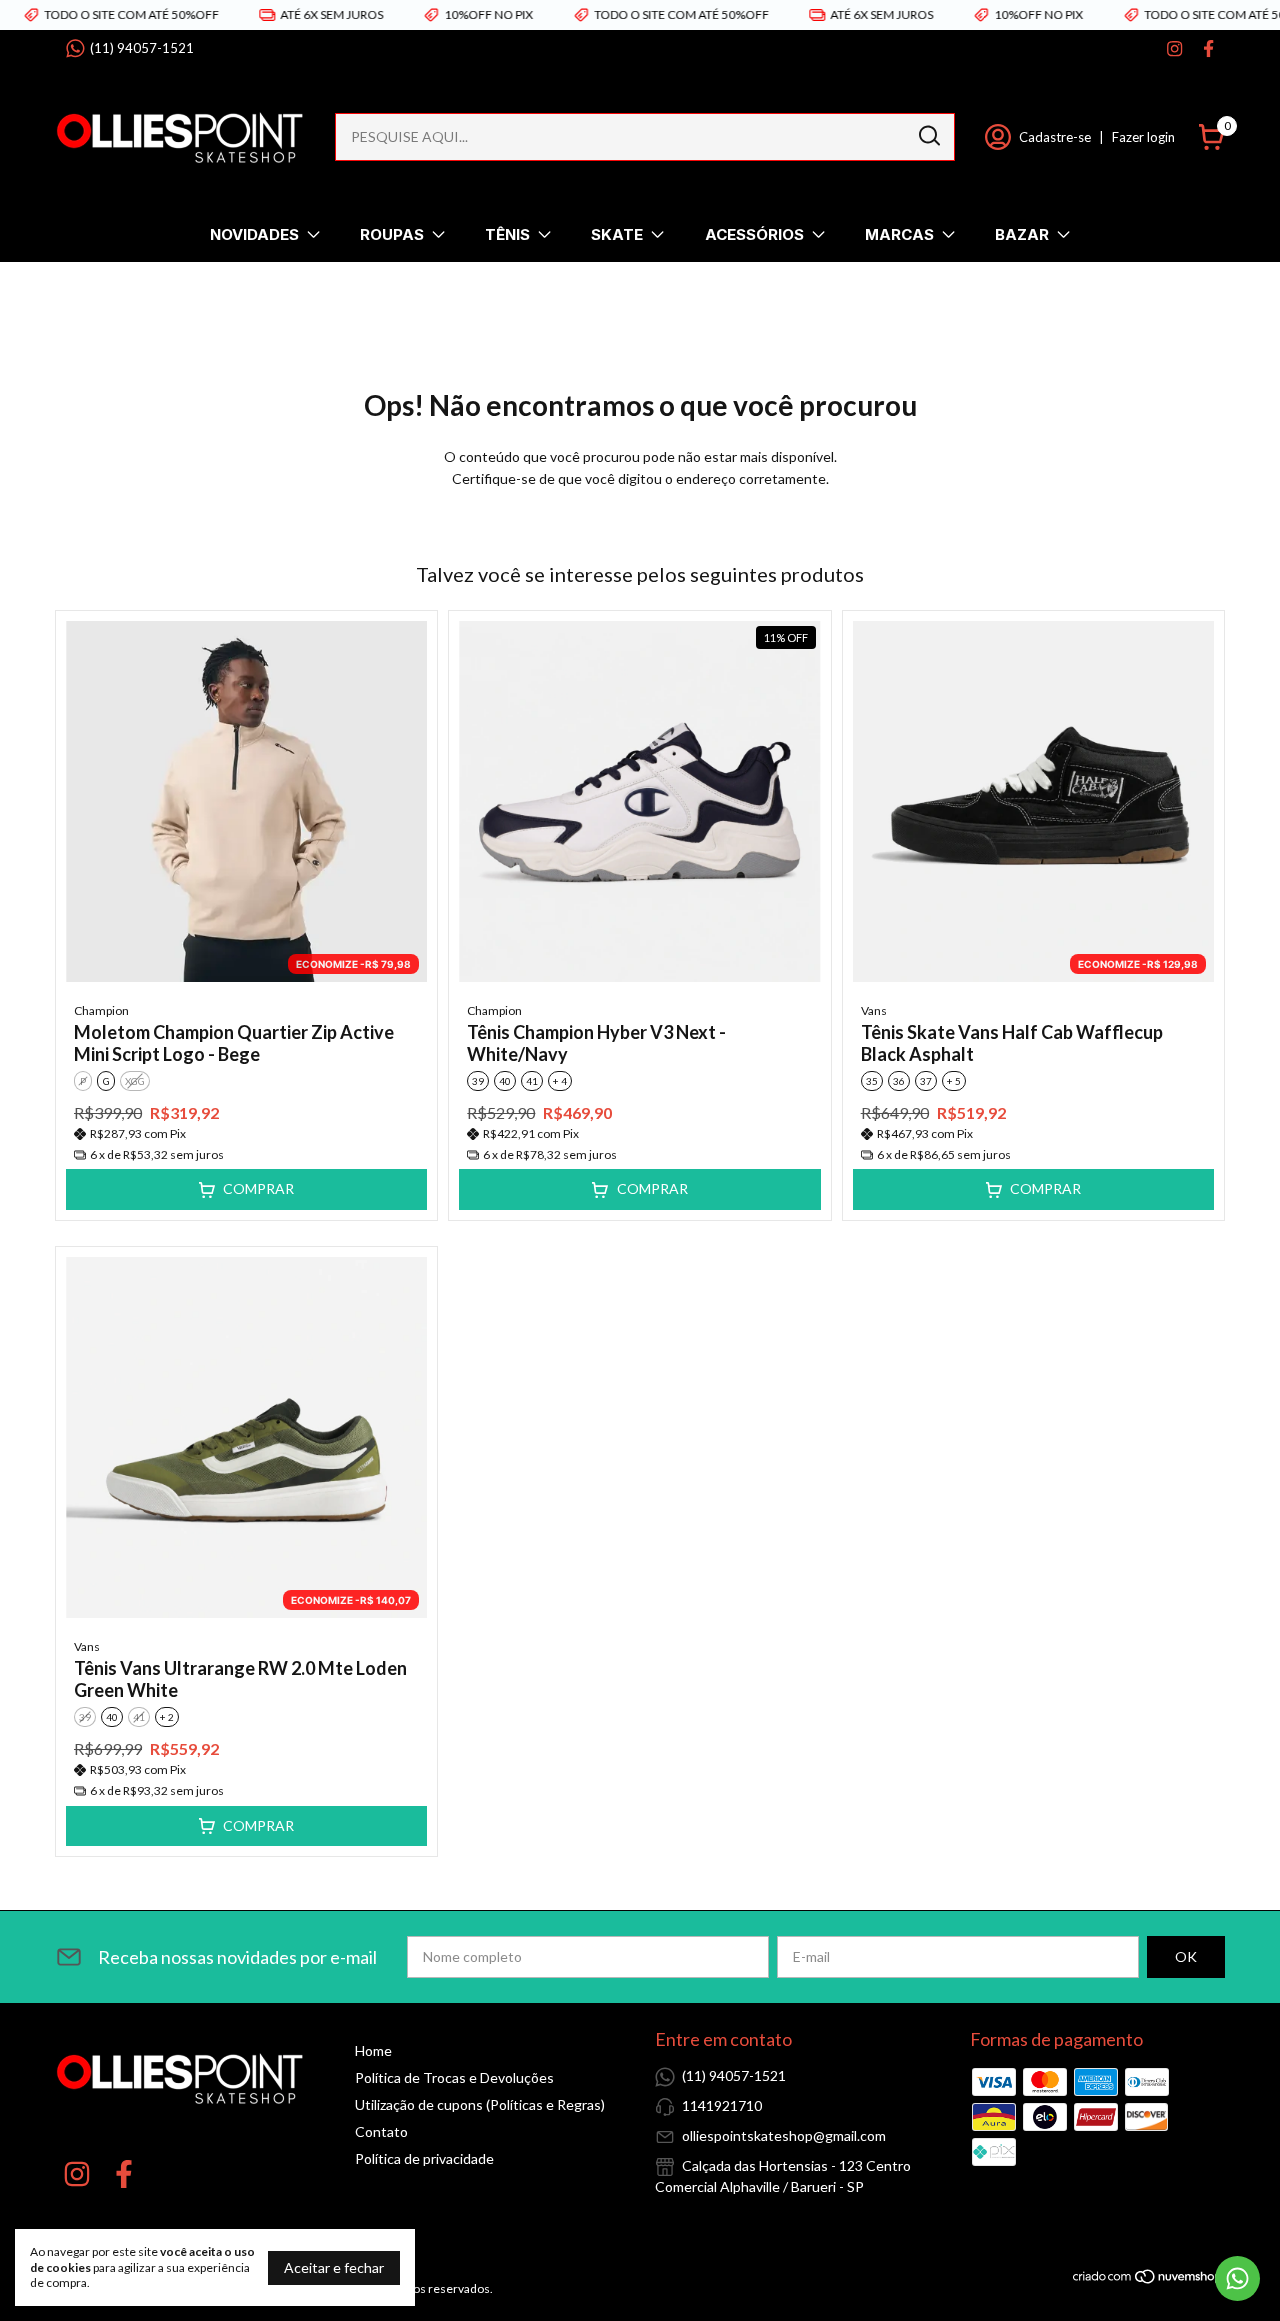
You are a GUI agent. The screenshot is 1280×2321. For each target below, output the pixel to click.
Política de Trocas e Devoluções (454, 2077)
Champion (101, 1010)
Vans (874, 1010)
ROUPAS (392, 234)
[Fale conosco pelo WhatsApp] (1237, 2278)
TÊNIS (507, 234)
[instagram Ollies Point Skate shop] (1174, 48)
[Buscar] (928, 136)
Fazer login (1143, 137)
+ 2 (167, 1717)
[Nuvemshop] (1148, 2279)
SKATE (617, 234)
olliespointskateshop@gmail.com (784, 2135)
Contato (381, 2131)
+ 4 (560, 1081)
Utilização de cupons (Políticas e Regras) (480, 2104)
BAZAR (1022, 234)
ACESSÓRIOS (754, 234)
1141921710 (722, 2105)
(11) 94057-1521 (142, 48)
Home (373, 2050)
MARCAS (899, 234)
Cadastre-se (1055, 137)
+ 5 (954, 1081)
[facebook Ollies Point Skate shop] (1208, 48)
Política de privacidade (424, 2158)
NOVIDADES (254, 234)
